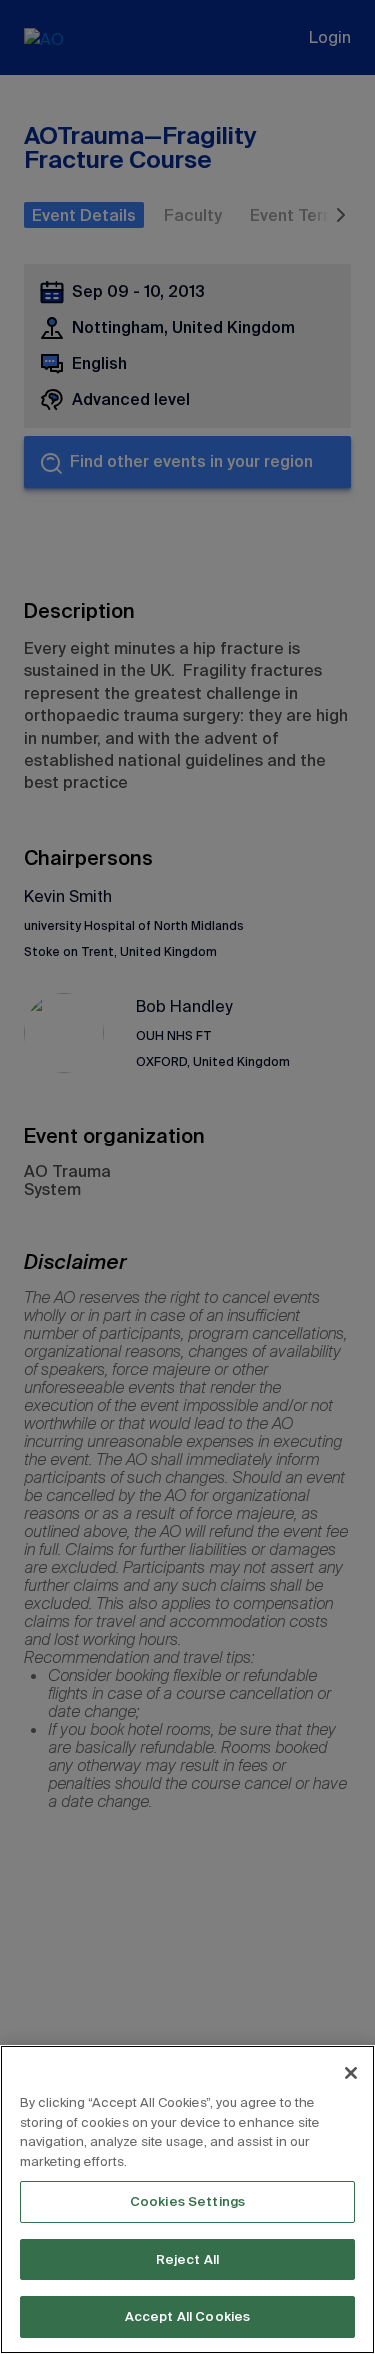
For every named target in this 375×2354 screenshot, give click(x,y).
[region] (187, 2199)
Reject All (187, 2259)
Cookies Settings (187, 2201)
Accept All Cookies (187, 2316)
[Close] (351, 2073)
